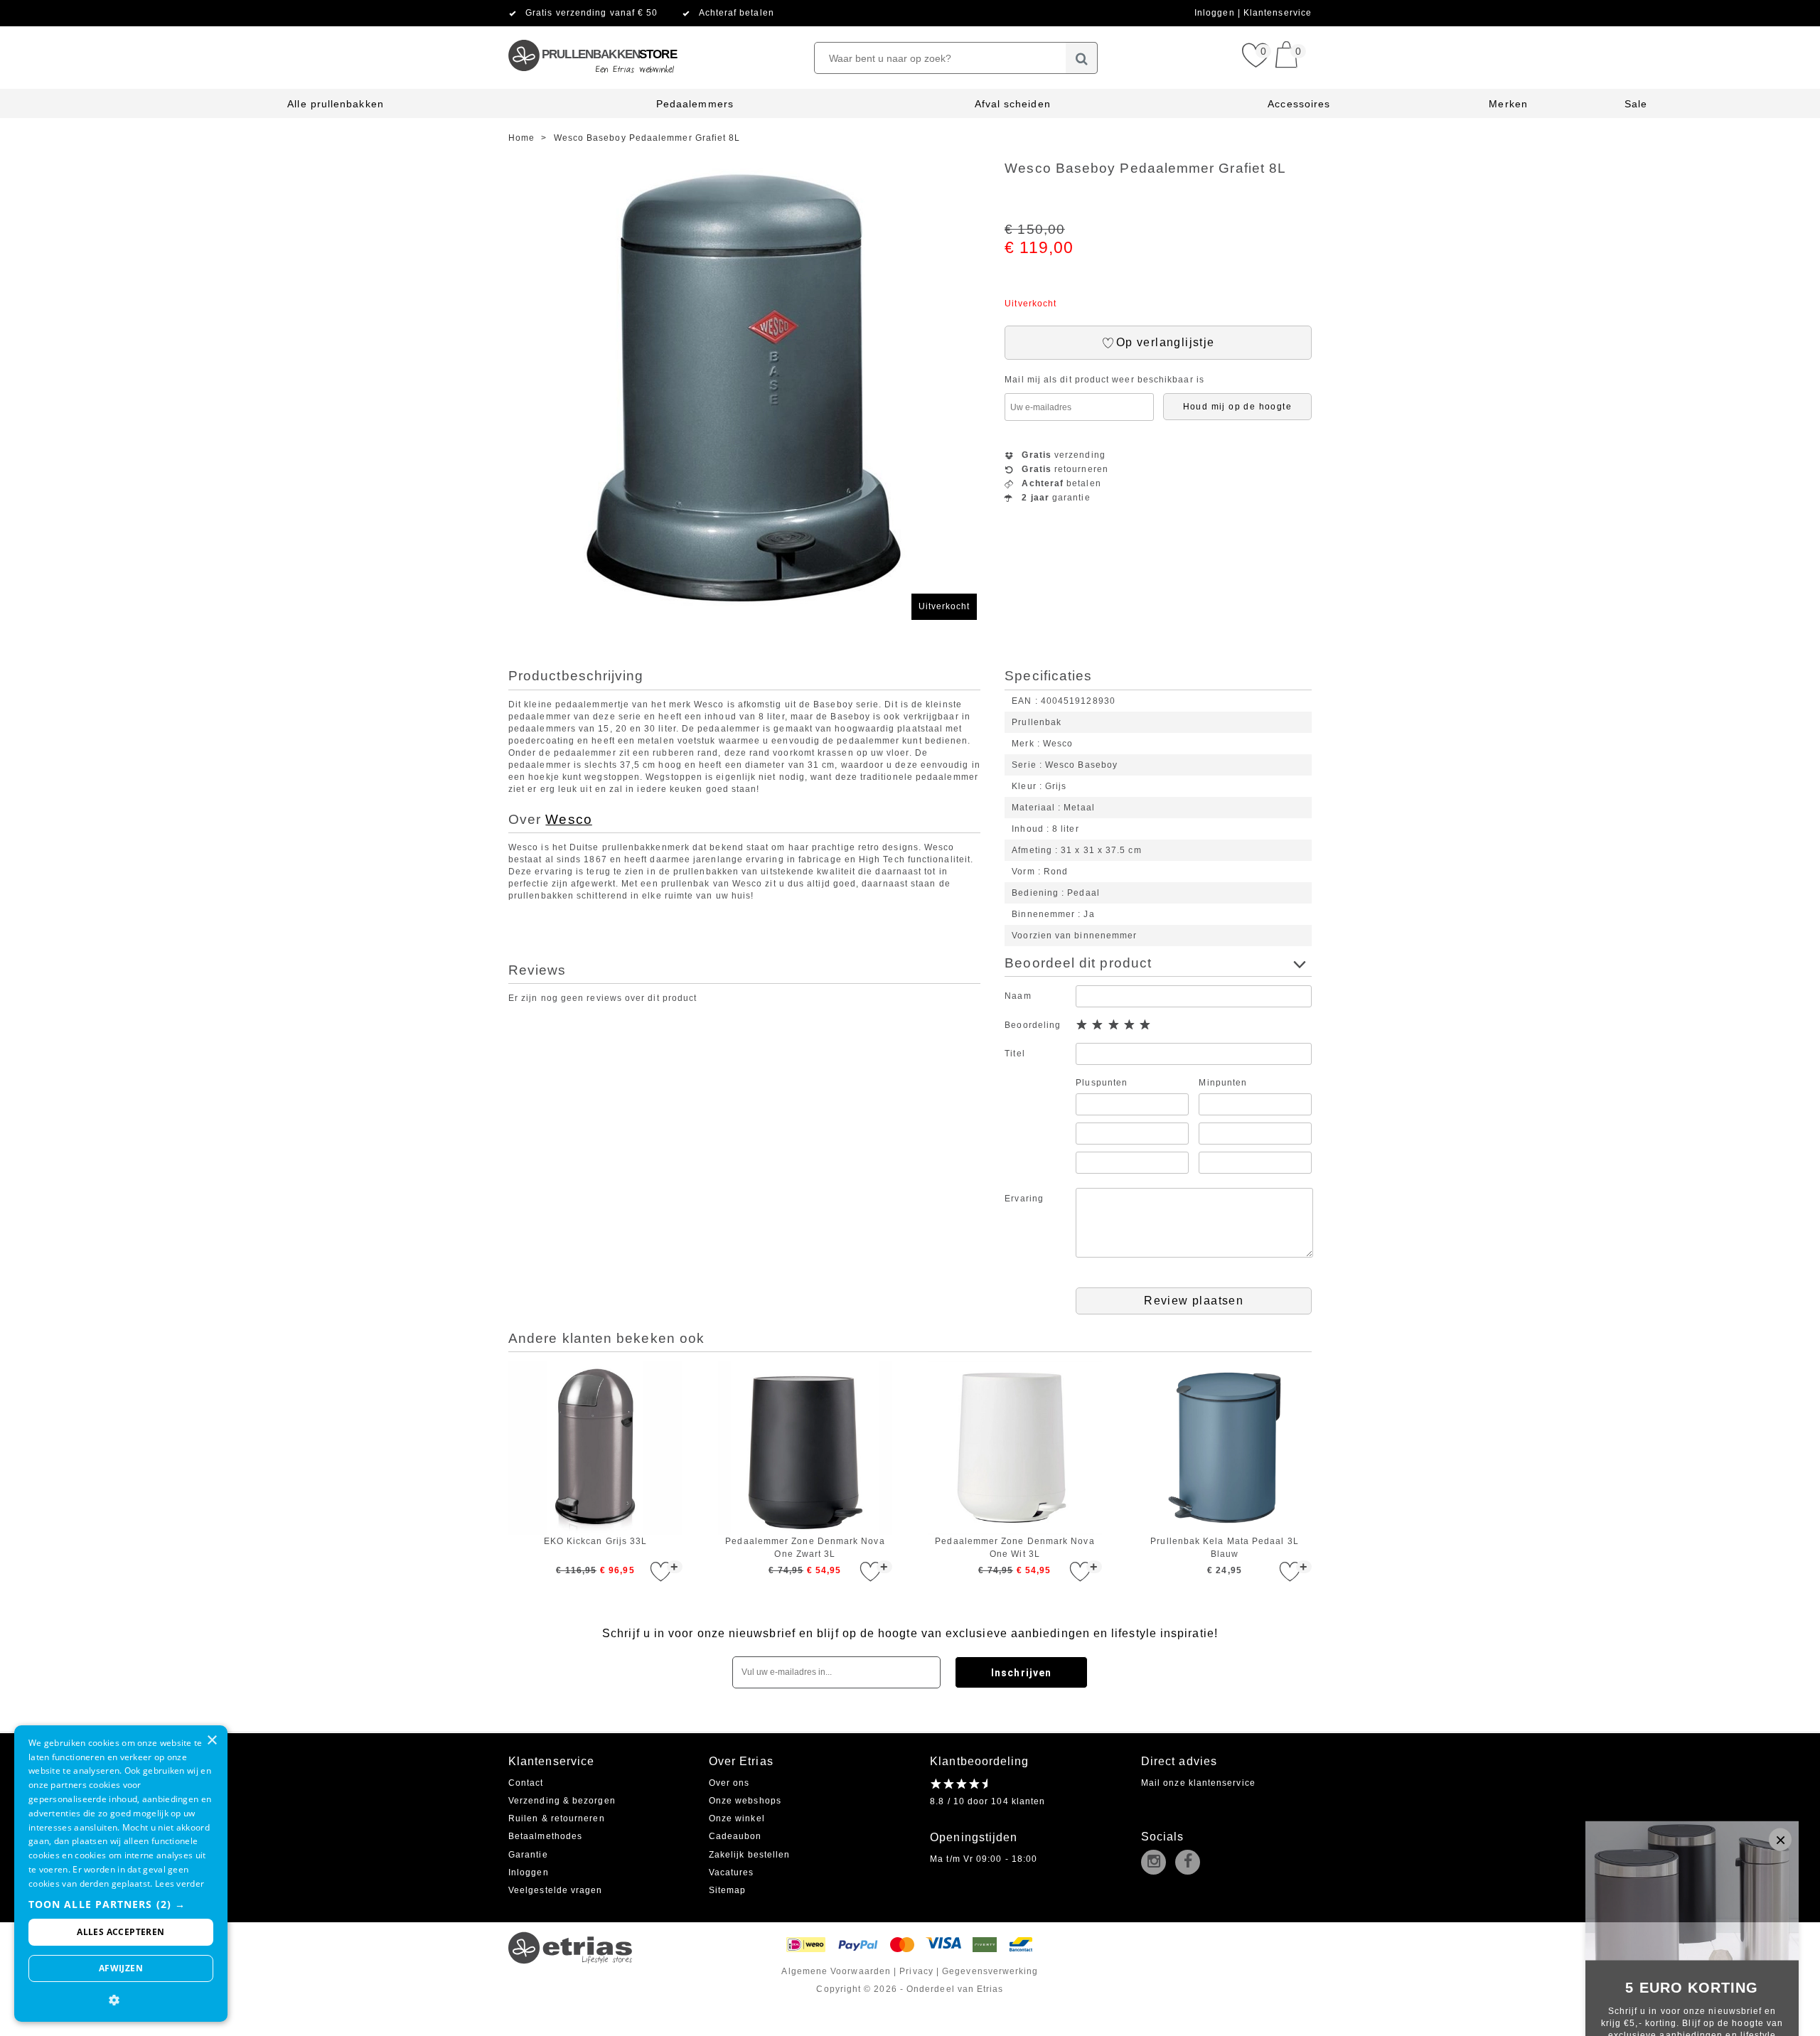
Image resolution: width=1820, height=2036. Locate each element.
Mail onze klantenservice (1198, 1783)
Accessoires (1299, 104)
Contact (526, 1783)
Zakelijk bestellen (749, 1855)
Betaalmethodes (545, 1836)
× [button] (212, 1741)
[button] (121, 1904)
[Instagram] (1157, 1863)
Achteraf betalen (737, 13)
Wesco (568, 819)
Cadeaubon (735, 1836)
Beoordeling (1033, 1025)
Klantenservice (1278, 13)
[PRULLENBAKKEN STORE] (592, 32)
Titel (1015, 1054)
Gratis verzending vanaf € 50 (591, 13)
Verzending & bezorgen (562, 1801)
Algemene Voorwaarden (836, 1971)
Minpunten (1223, 1083)
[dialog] (121, 1874)
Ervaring (1024, 1199)
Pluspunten (1102, 1083)
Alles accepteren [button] (121, 1932)
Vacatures (732, 1872)
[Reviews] (959, 1784)
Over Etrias (741, 1761)
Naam (1018, 996)
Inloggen (1216, 13)
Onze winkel (737, 1818)
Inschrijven (1021, 1673)
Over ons (729, 1783)
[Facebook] (1191, 1863)
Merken (1508, 104)
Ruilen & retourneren (557, 1818)
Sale (1636, 104)
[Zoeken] (1082, 58)
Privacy (916, 1971)
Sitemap (728, 1890)
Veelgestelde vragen (556, 1890)
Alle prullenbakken (335, 104)
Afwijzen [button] (121, 1968)
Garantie (528, 1855)
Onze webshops (745, 1801)
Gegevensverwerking (990, 1971)
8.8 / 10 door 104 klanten (987, 1801)
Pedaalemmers (695, 104)
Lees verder (180, 1884)
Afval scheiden (1013, 104)
